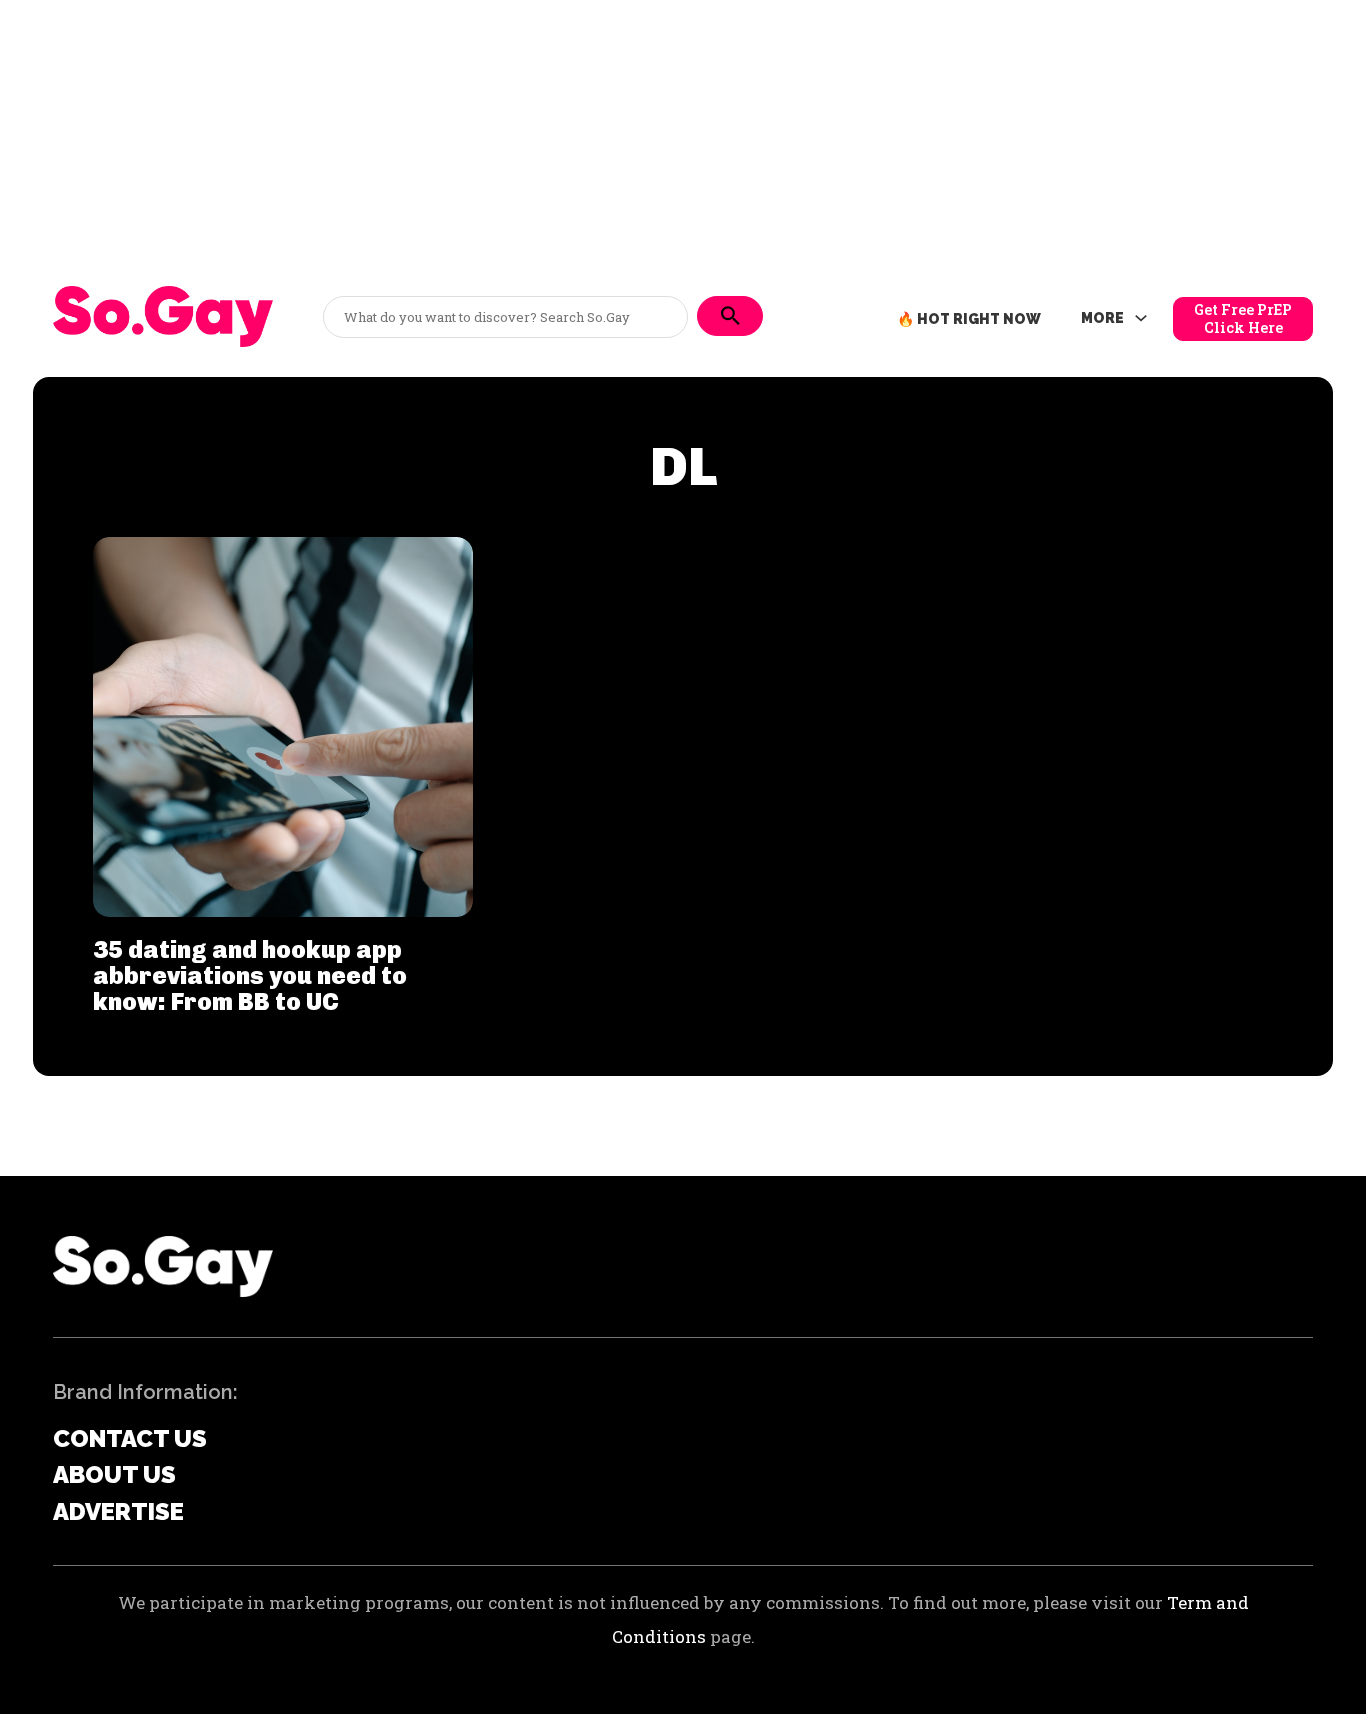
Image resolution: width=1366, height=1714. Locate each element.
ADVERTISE (118, 1511)
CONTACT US (130, 1438)
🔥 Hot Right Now (969, 319)
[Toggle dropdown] (1141, 319)
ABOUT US (114, 1474)
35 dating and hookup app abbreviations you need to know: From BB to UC (250, 976)
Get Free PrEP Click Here (1243, 318)
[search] (730, 316)
